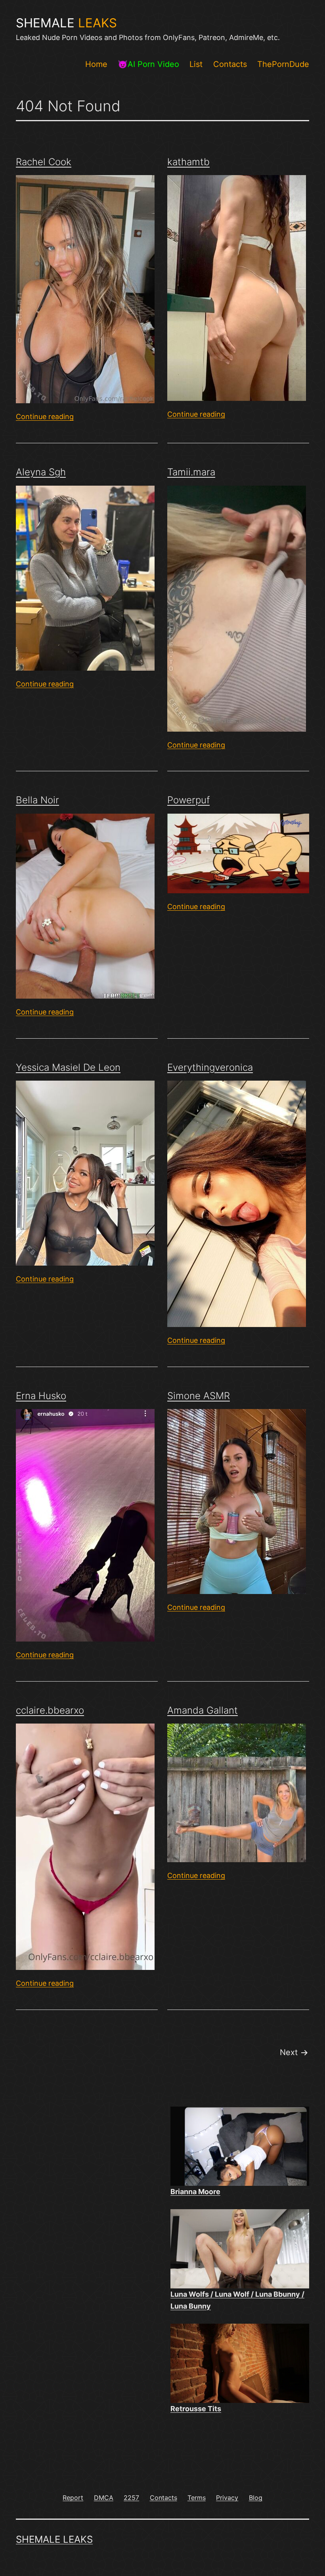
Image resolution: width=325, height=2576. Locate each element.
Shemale (66, 23)
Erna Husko (41, 1396)
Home (96, 64)
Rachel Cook (44, 162)
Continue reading (45, 417)
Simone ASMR (199, 1396)
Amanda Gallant (203, 1710)
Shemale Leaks (54, 2539)
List (196, 64)
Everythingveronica (210, 1067)
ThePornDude (283, 64)
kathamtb (188, 162)
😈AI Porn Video (148, 64)
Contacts (230, 64)
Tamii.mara (191, 472)
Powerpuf (188, 800)
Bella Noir (37, 800)
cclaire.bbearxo (50, 1710)
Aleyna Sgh (41, 472)
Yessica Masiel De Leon (68, 1067)
